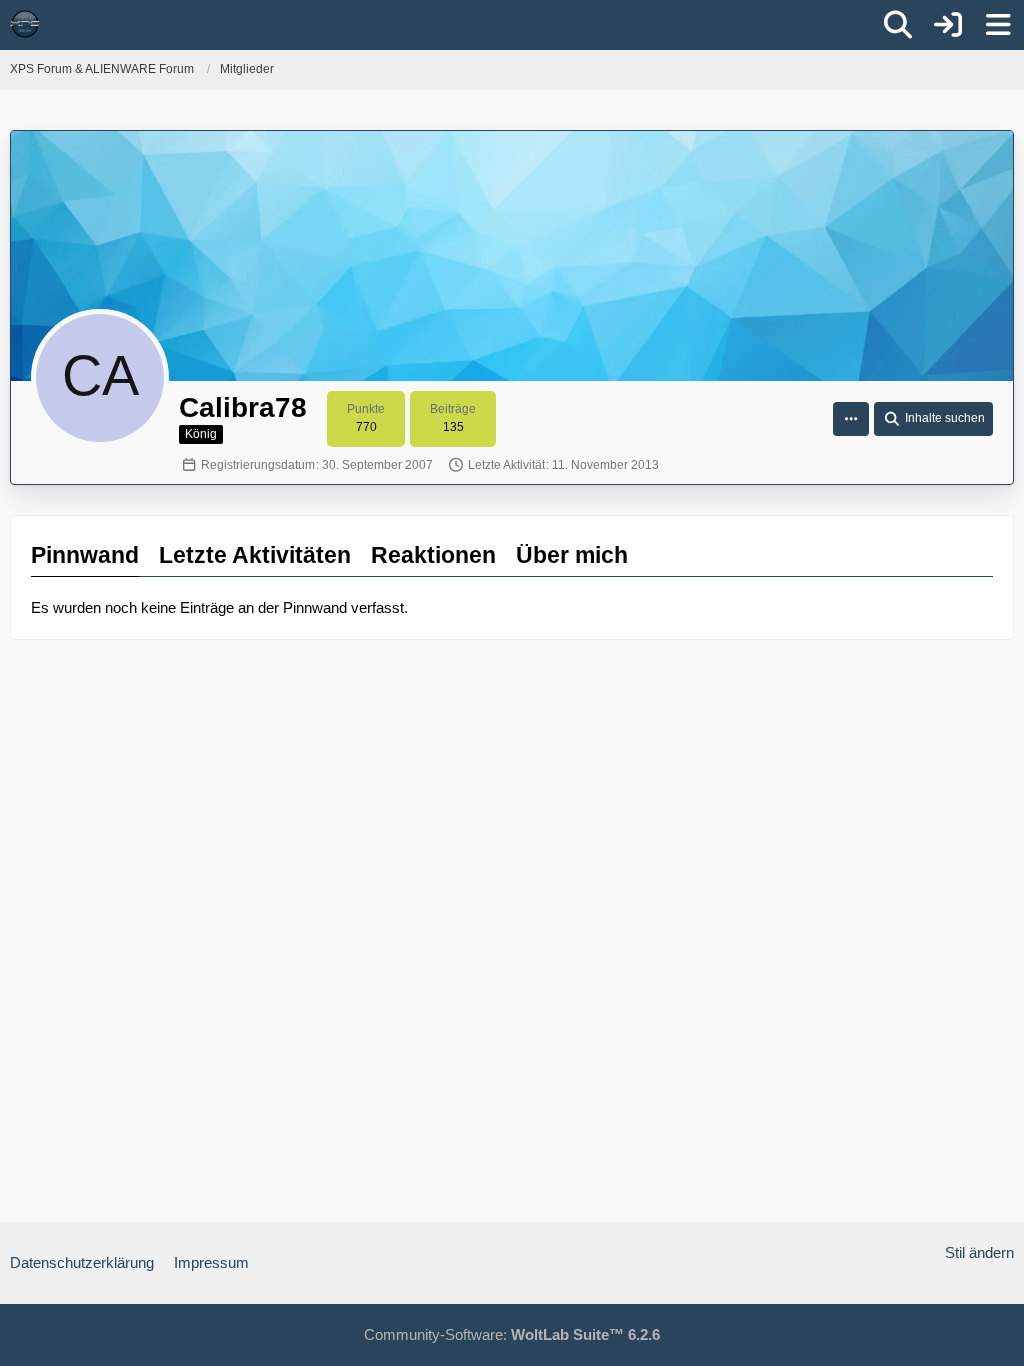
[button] (851, 419)
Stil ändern (979, 1252)
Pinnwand (85, 555)
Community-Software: (512, 1334)
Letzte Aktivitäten (255, 555)
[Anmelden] (948, 25)
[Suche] (898, 25)
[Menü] (998, 25)
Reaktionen (433, 555)
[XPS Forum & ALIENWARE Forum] (25, 24)
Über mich (572, 555)
